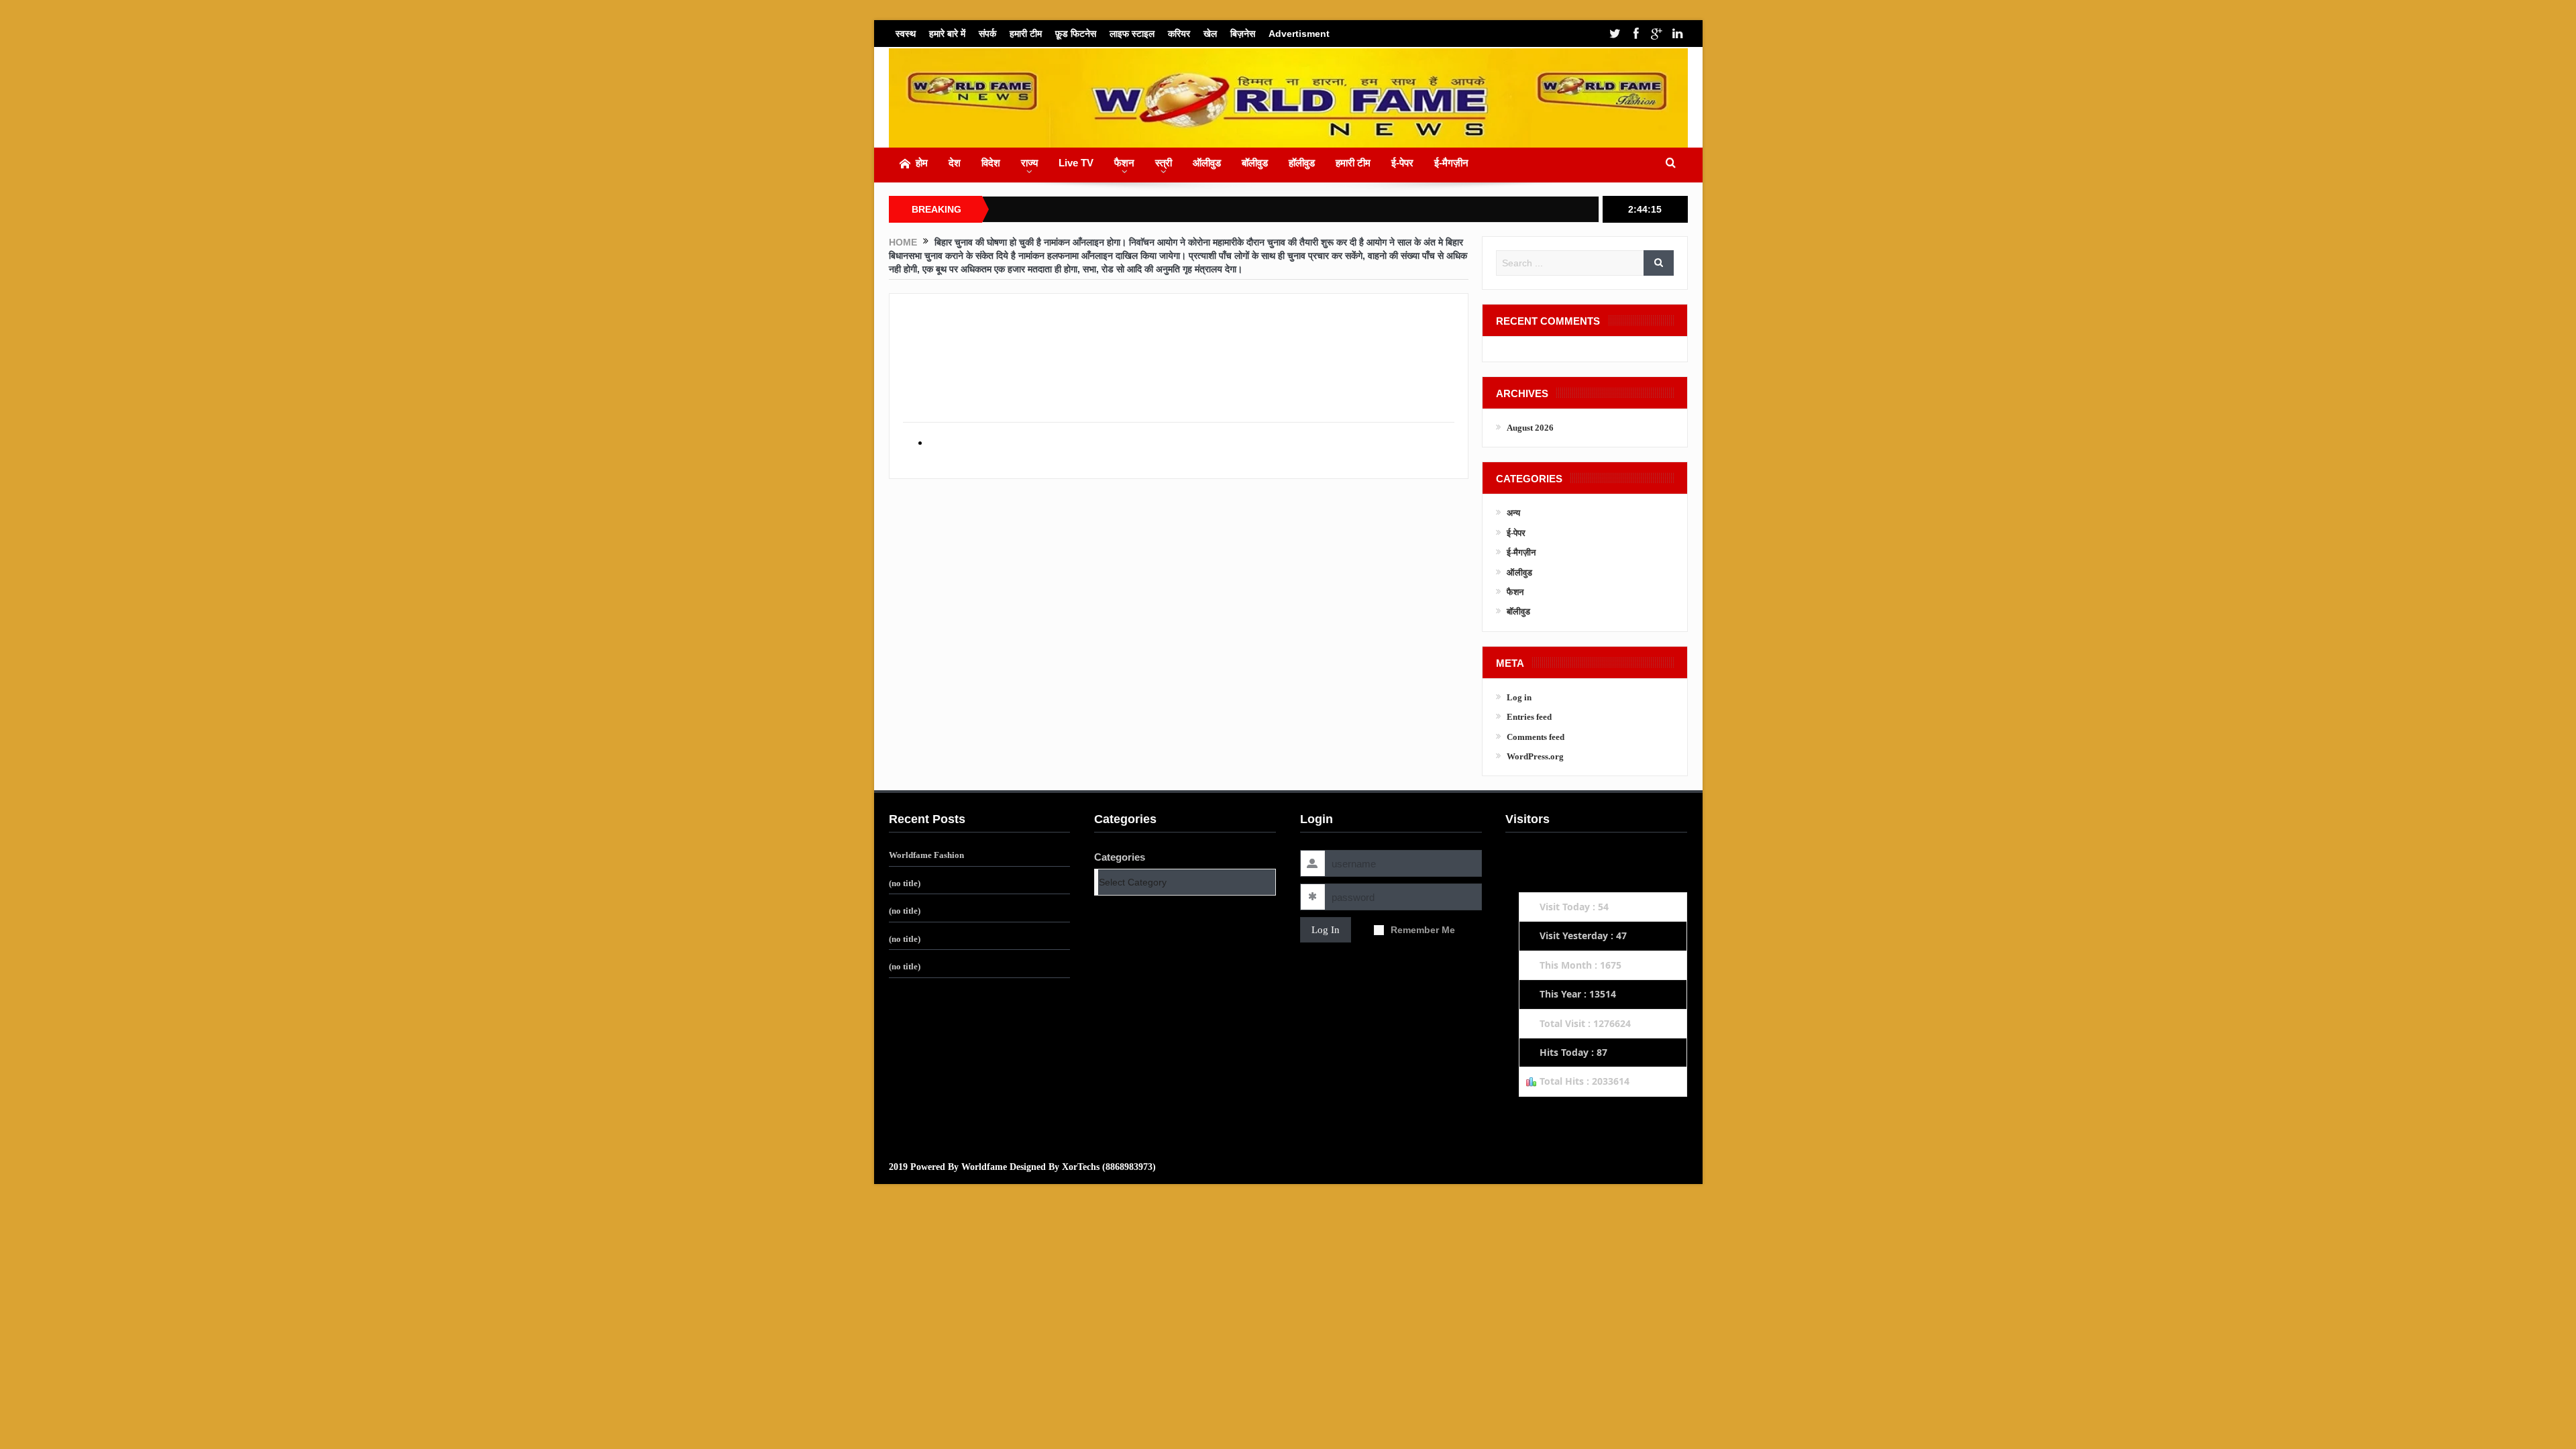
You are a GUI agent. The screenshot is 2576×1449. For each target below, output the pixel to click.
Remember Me (1423, 930)
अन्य (1513, 513)
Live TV (1076, 163)
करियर (1179, 34)
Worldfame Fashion (926, 855)
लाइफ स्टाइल (1132, 34)
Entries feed (1529, 717)
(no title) (905, 883)
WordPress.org (1535, 756)
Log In (1326, 930)
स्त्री (1164, 163)
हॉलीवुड (1302, 163)
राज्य (1029, 163)
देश (955, 163)
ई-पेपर (1402, 163)
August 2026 (1530, 428)
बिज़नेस (1243, 34)
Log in (1519, 697)
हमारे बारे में (947, 34)
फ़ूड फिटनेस (1076, 34)
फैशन (1124, 163)
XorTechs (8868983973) (1109, 1167)
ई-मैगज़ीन (1451, 163)
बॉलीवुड (1255, 163)
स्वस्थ (906, 34)
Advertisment (1299, 34)
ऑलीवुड (1207, 163)
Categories (1120, 857)
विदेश (991, 163)
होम (922, 163)
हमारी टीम (1026, 34)
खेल (1210, 34)
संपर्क (987, 34)
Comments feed (1536, 737)
